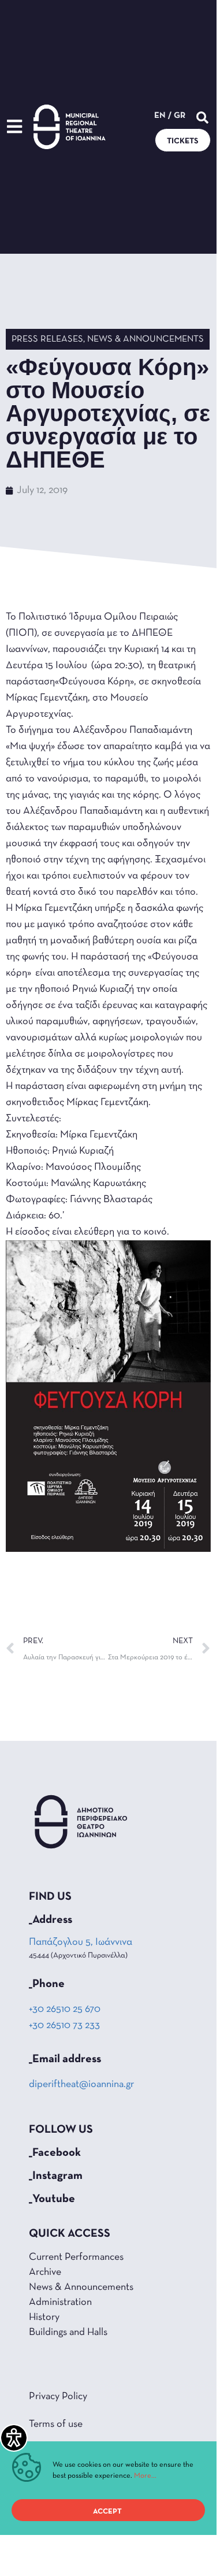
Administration (60, 2303)
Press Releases (47, 339)
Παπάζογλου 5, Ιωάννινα (81, 1943)
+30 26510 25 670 (65, 2010)
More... (145, 2476)
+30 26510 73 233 (64, 2026)
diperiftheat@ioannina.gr (81, 2085)
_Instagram (56, 2176)
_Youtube (52, 2199)
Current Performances (76, 2258)
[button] (202, 118)
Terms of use (56, 2425)
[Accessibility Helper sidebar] (14, 2438)
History (44, 2318)
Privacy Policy (58, 2397)
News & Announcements (146, 339)
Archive (45, 2273)
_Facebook (55, 2153)
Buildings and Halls (68, 2333)
